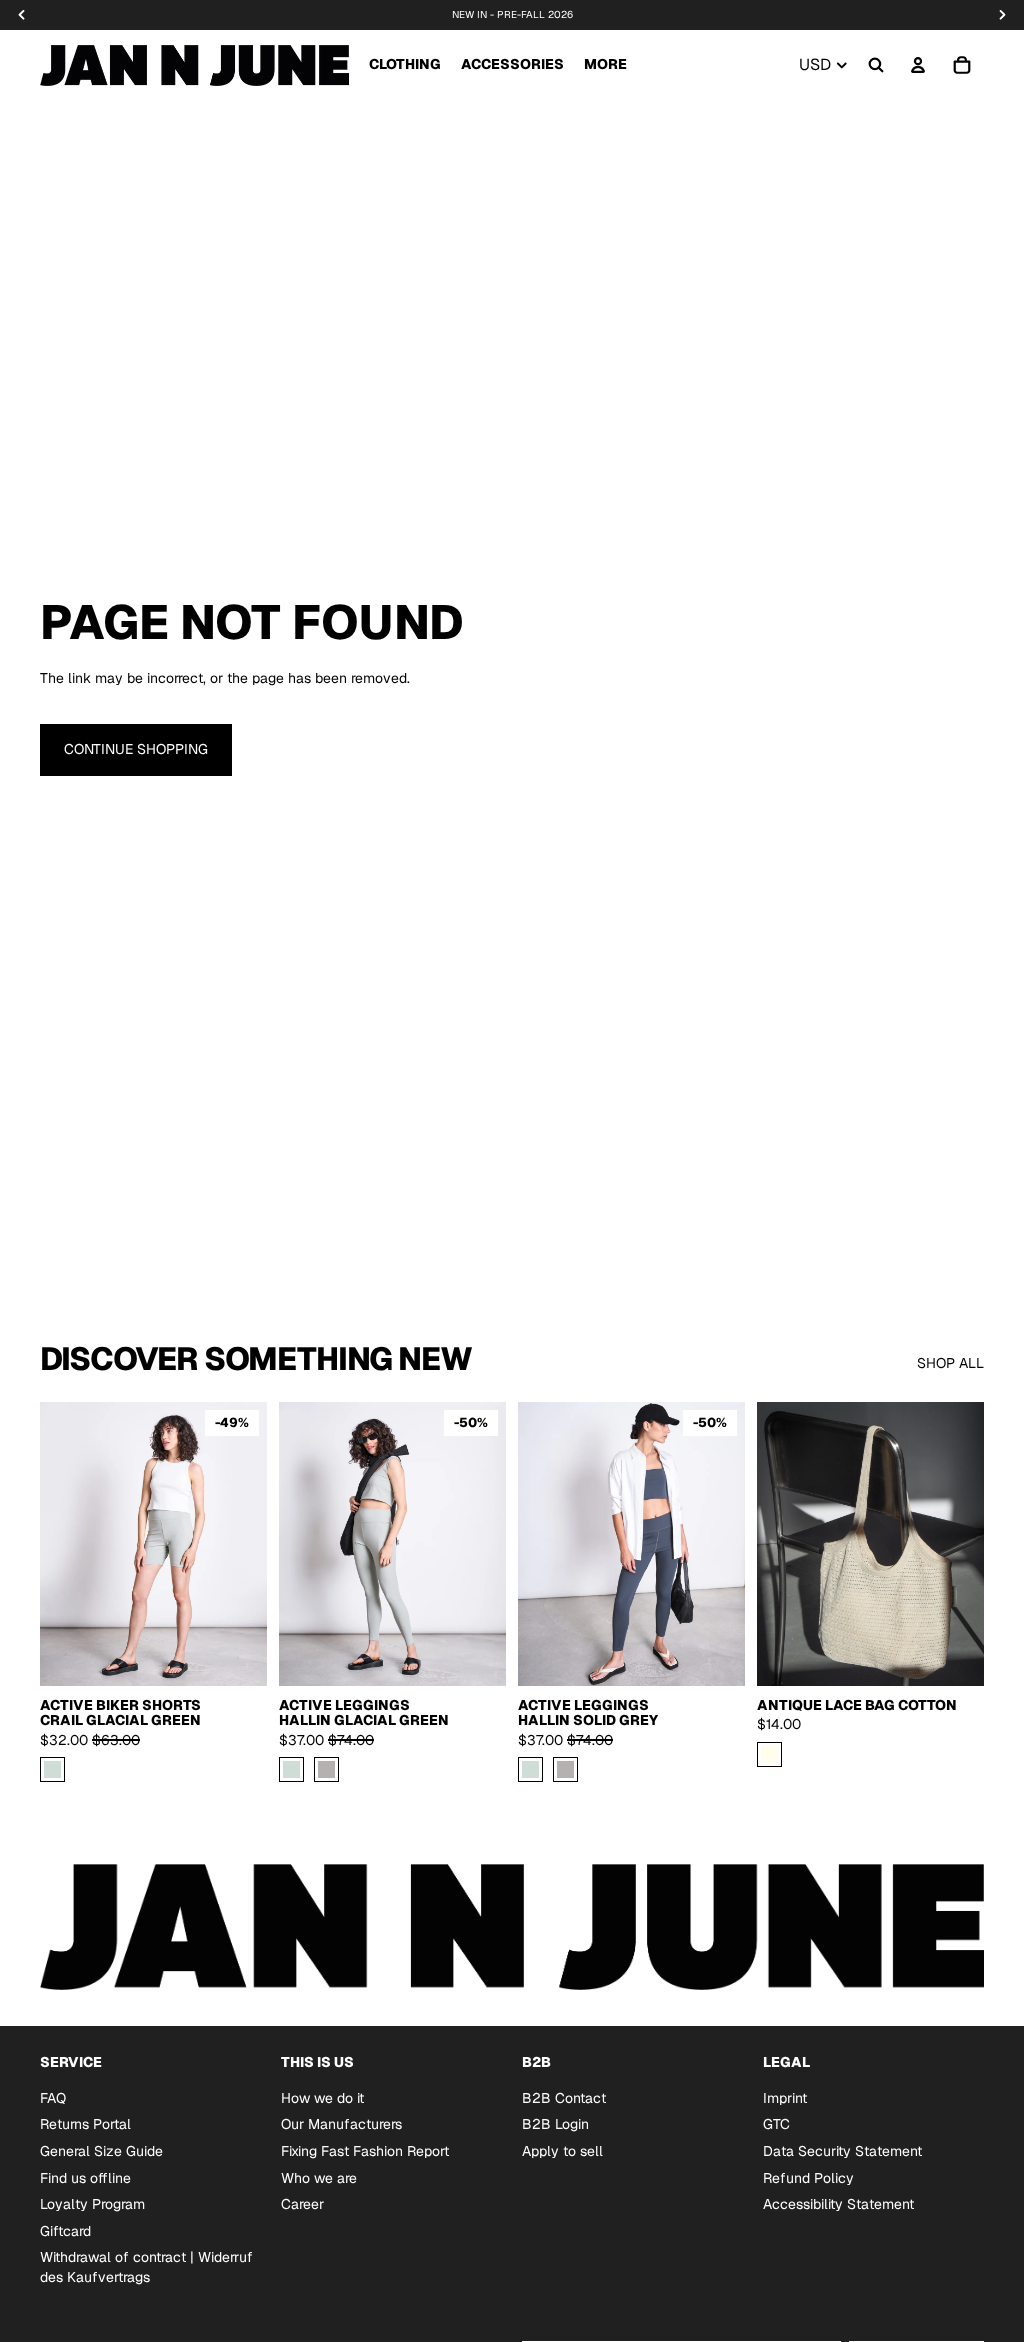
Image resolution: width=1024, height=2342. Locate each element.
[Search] (876, 65)
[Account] (918, 65)
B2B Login (555, 2124)
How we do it (322, 2097)
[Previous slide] (301, 1544)
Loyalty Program (92, 2204)
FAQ (53, 2097)
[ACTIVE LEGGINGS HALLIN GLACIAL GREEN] (291, 1769)
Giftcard (65, 2230)
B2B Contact (564, 2097)
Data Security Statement (842, 2151)
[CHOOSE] (236, 1655)
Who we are (319, 2177)
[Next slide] (484, 1544)
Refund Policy (808, 2177)
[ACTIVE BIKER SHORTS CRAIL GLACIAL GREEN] (52, 1769)
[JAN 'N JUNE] (194, 65)
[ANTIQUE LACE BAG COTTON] (769, 1754)
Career (302, 2204)
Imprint (785, 2097)
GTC (776, 2124)
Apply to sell (562, 2151)
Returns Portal (85, 2124)
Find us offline (85, 2177)
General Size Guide (101, 2151)
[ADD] (953, 1655)
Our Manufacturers (341, 2124)
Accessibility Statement (838, 2204)
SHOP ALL (950, 1363)
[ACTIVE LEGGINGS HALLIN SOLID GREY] (326, 1769)
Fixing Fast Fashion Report (365, 2151)
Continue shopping (136, 749)
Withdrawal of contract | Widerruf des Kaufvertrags (146, 2267)
